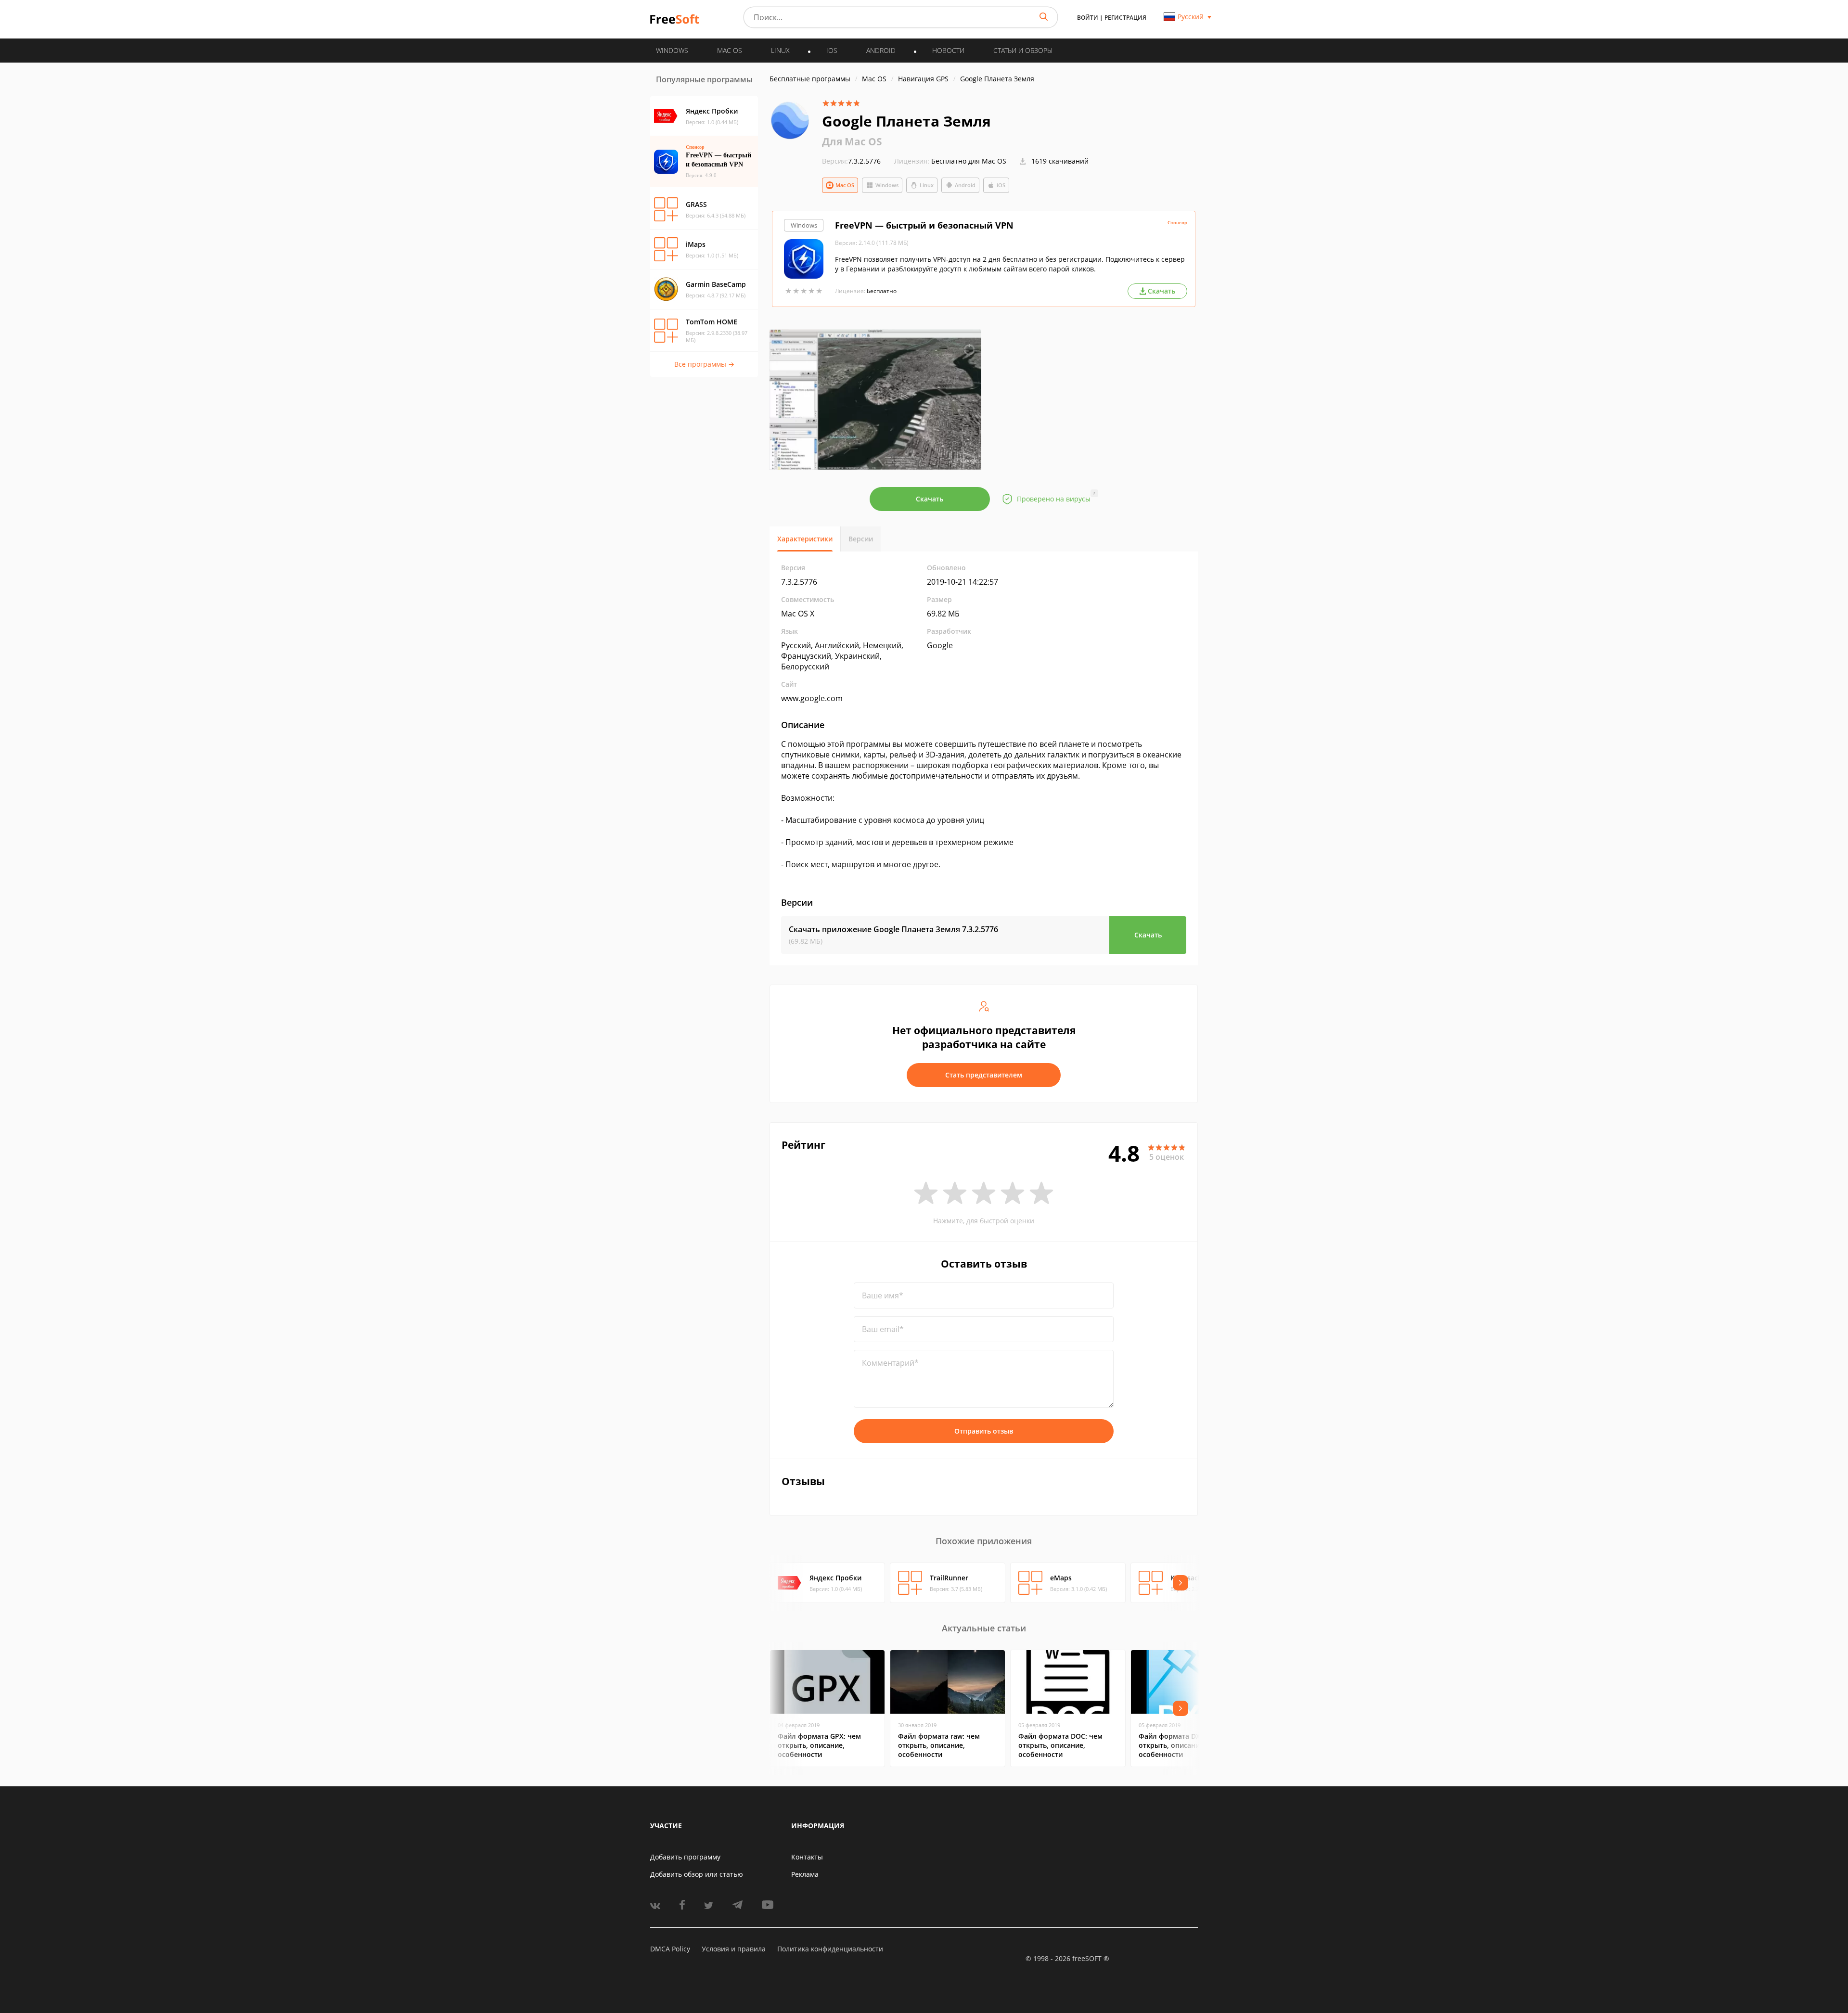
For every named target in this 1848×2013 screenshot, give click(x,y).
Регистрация (1125, 18)
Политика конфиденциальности (830, 1949)
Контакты (807, 1857)
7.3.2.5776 (851, 161)
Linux (927, 185)
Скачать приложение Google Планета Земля (893, 929)
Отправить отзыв (984, 1431)
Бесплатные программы (810, 79)
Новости (948, 50)
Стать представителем (984, 1075)
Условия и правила (734, 1949)
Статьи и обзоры (1023, 50)
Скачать (930, 499)
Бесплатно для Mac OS (969, 161)
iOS (1001, 185)
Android (965, 185)
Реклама (805, 1874)
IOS (832, 50)
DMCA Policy (670, 1949)
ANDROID (881, 50)
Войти (1088, 18)
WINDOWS (672, 50)
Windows (887, 185)
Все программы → (704, 364)
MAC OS (730, 50)
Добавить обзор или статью (697, 1874)
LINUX (780, 50)
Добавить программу (685, 1857)
